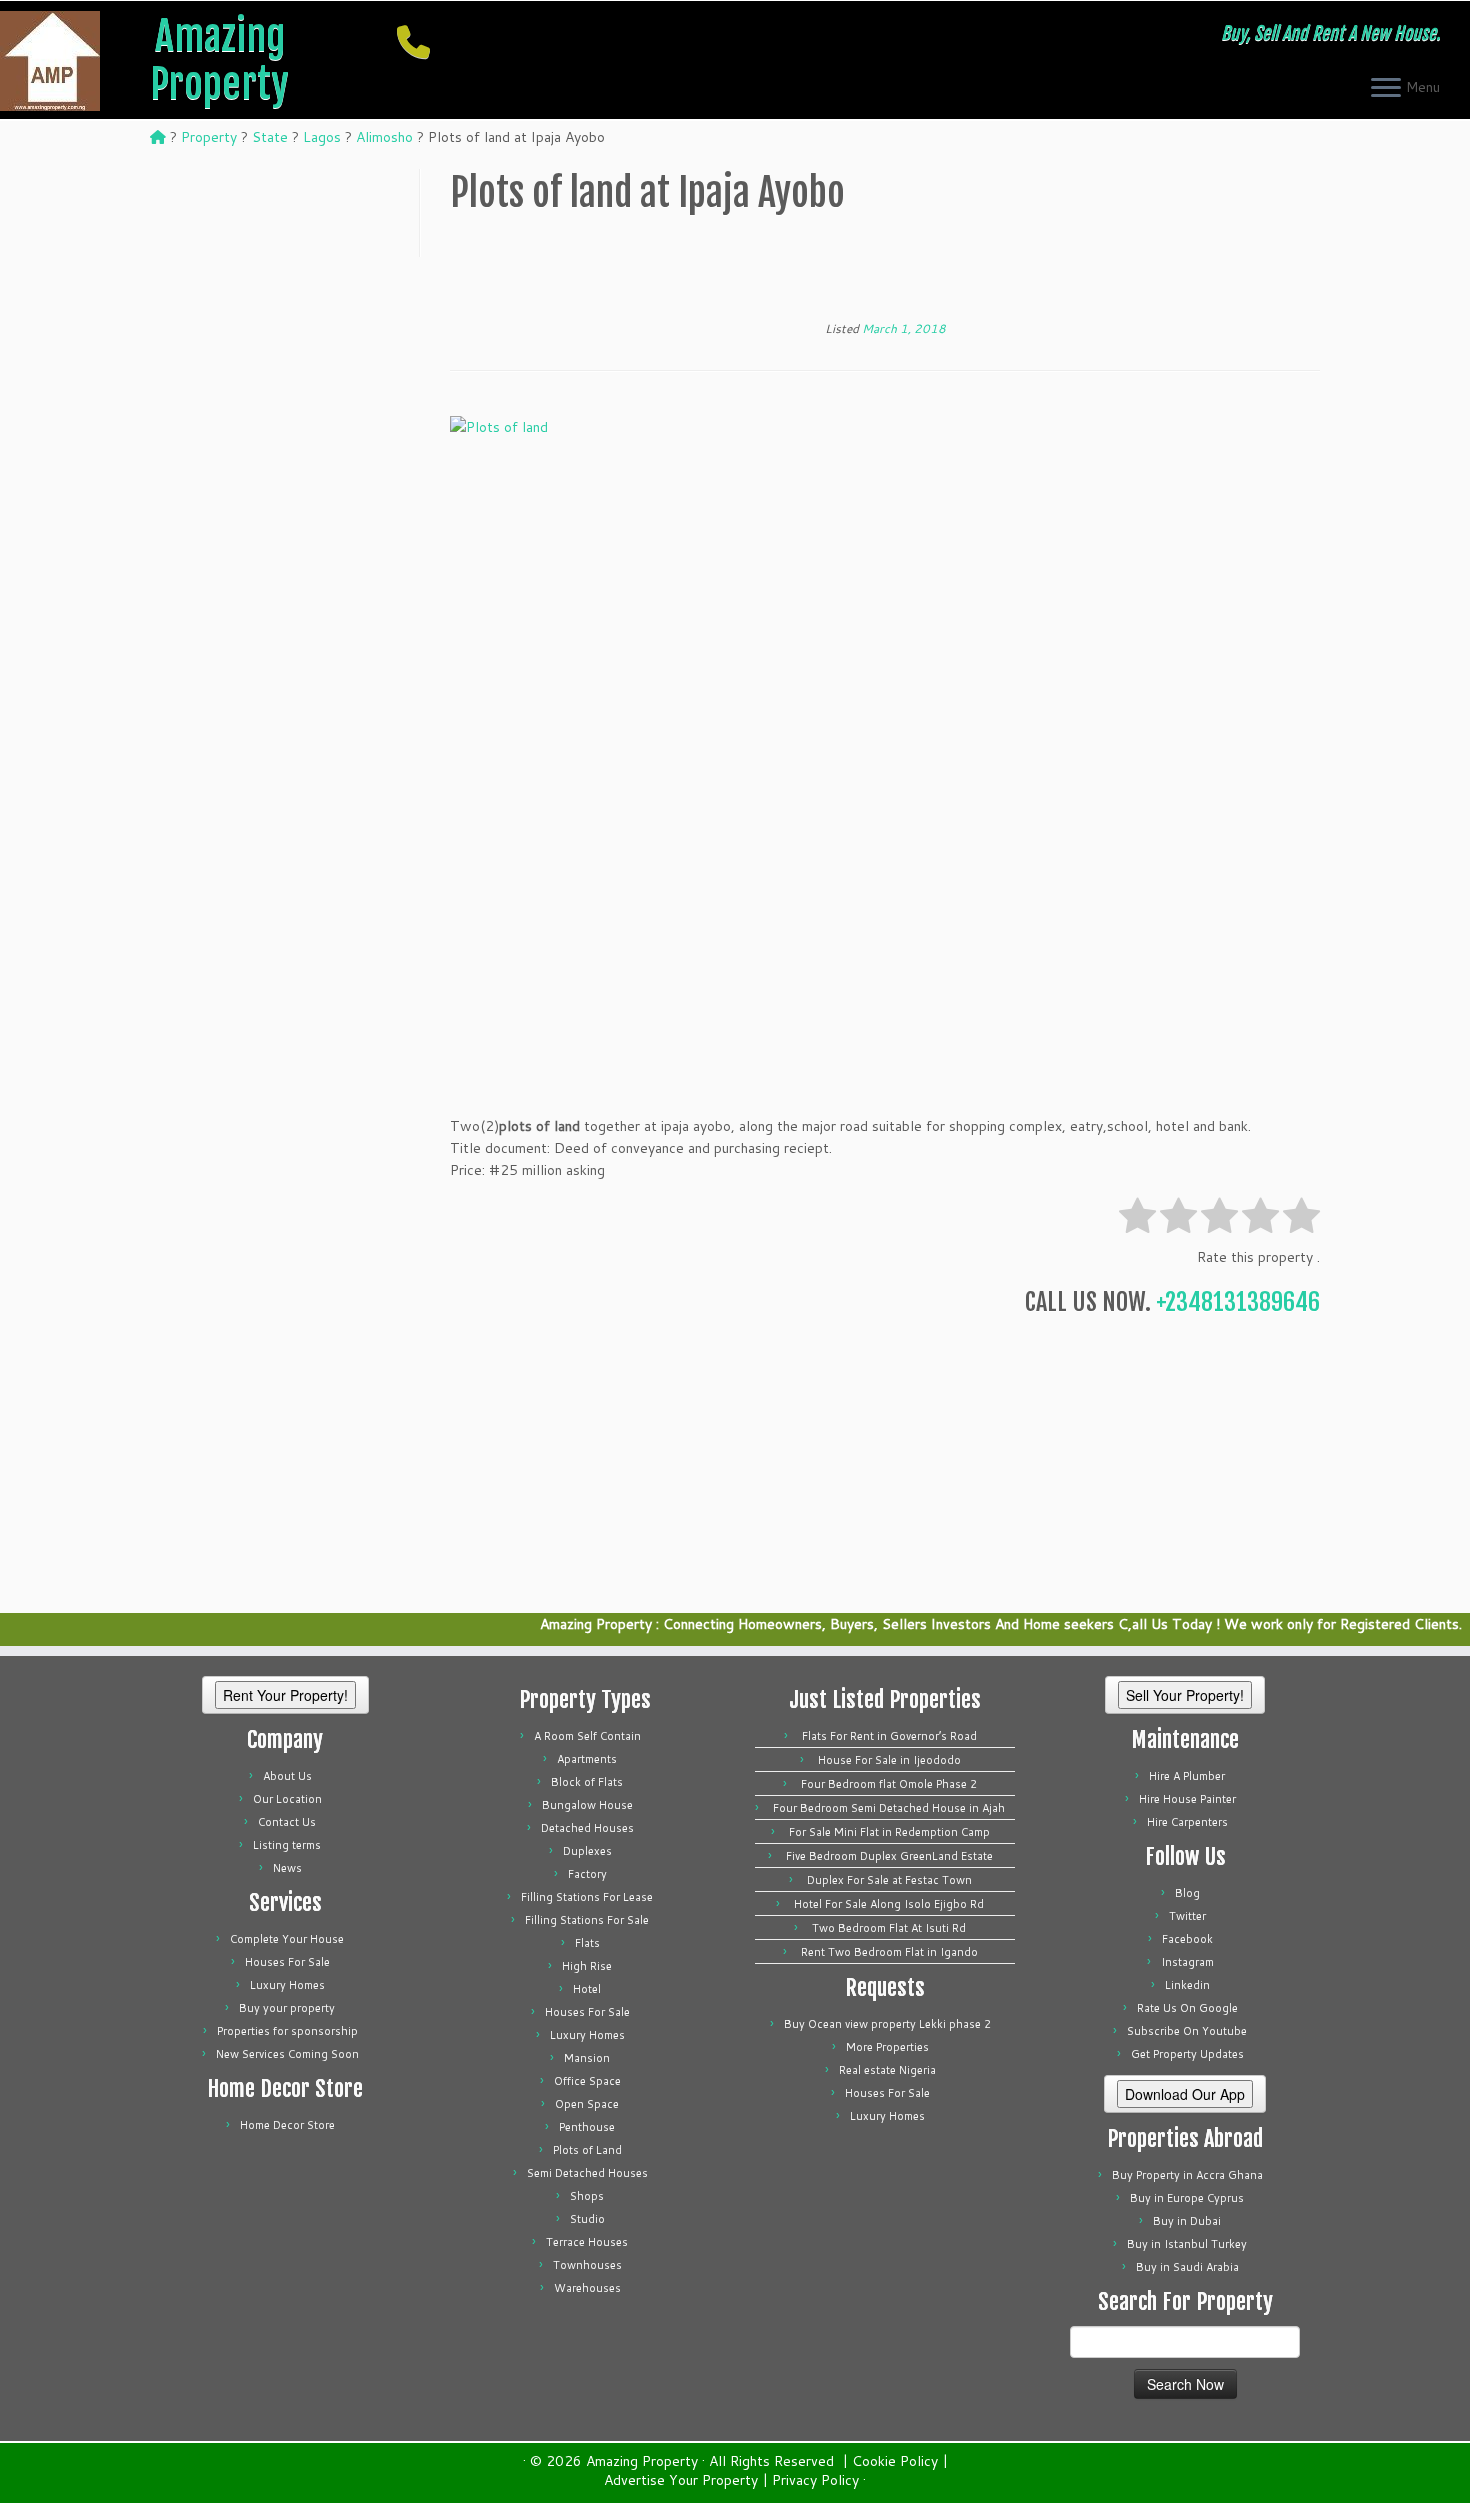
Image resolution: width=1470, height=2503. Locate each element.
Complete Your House (287, 1939)
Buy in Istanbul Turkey (1187, 2244)
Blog (1187, 1893)
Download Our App (1185, 2094)
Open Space (587, 2104)
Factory (587, 1874)
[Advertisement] (885, 273)
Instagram (1187, 1962)
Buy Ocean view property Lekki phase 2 (887, 2024)
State (270, 137)
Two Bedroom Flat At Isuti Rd (889, 1928)
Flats (587, 1943)
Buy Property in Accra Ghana (1187, 2175)
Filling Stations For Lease (587, 1897)
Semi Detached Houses (587, 2173)
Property (209, 137)
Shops (587, 2196)
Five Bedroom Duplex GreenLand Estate (889, 1856)
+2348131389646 (1238, 1302)
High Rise (587, 1966)
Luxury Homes (287, 1985)
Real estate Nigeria (887, 2070)
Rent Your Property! (285, 1695)
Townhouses (587, 2265)
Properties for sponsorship (287, 2031)
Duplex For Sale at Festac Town (889, 1880)
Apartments (587, 1759)
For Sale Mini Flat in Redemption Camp (889, 1832)
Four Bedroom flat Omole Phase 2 (889, 1784)
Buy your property (287, 2008)
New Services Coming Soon (287, 2054)
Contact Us (287, 1822)
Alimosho (384, 137)
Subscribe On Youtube (1187, 2031)
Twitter (1187, 1916)
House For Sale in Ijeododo (889, 1760)
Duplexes (587, 1851)
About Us (287, 1776)
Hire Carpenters (1187, 1822)
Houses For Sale (287, 1962)
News (287, 1868)
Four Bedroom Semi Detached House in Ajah (889, 1808)
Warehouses (587, 2288)
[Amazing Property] (158, 137)
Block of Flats (587, 1782)
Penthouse (587, 2127)
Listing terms (287, 1845)
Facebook (1187, 1939)
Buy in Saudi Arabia (1187, 2267)
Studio (587, 2219)
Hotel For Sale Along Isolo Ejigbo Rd (889, 1904)
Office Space (587, 2081)
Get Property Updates (1187, 2054)
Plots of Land (587, 2150)
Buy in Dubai (1187, 2221)
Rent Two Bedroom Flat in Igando (889, 1952)
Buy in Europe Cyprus (1187, 2198)
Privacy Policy (815, 2480)
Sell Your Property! (1185, 1695)
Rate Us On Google (1187, 2008)
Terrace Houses (587, 2242)
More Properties (887, 2047)
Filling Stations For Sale (587, 1920)
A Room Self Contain (587, 1736)
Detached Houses (587, 1828)
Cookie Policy (895, 2461)
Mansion (587, 2058)
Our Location (287, 1799)
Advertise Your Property (681, 2480)
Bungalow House (587, 1805)
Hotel (587, 1989)
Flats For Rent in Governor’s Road (889, 1736)
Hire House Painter (1187, 1799)
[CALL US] (420, 41)
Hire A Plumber (1187, 1776)
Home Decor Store (287, 2125)
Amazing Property (219, 60)
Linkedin (1187, 1985)
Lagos (322, 137)
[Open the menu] (1386, 89)
